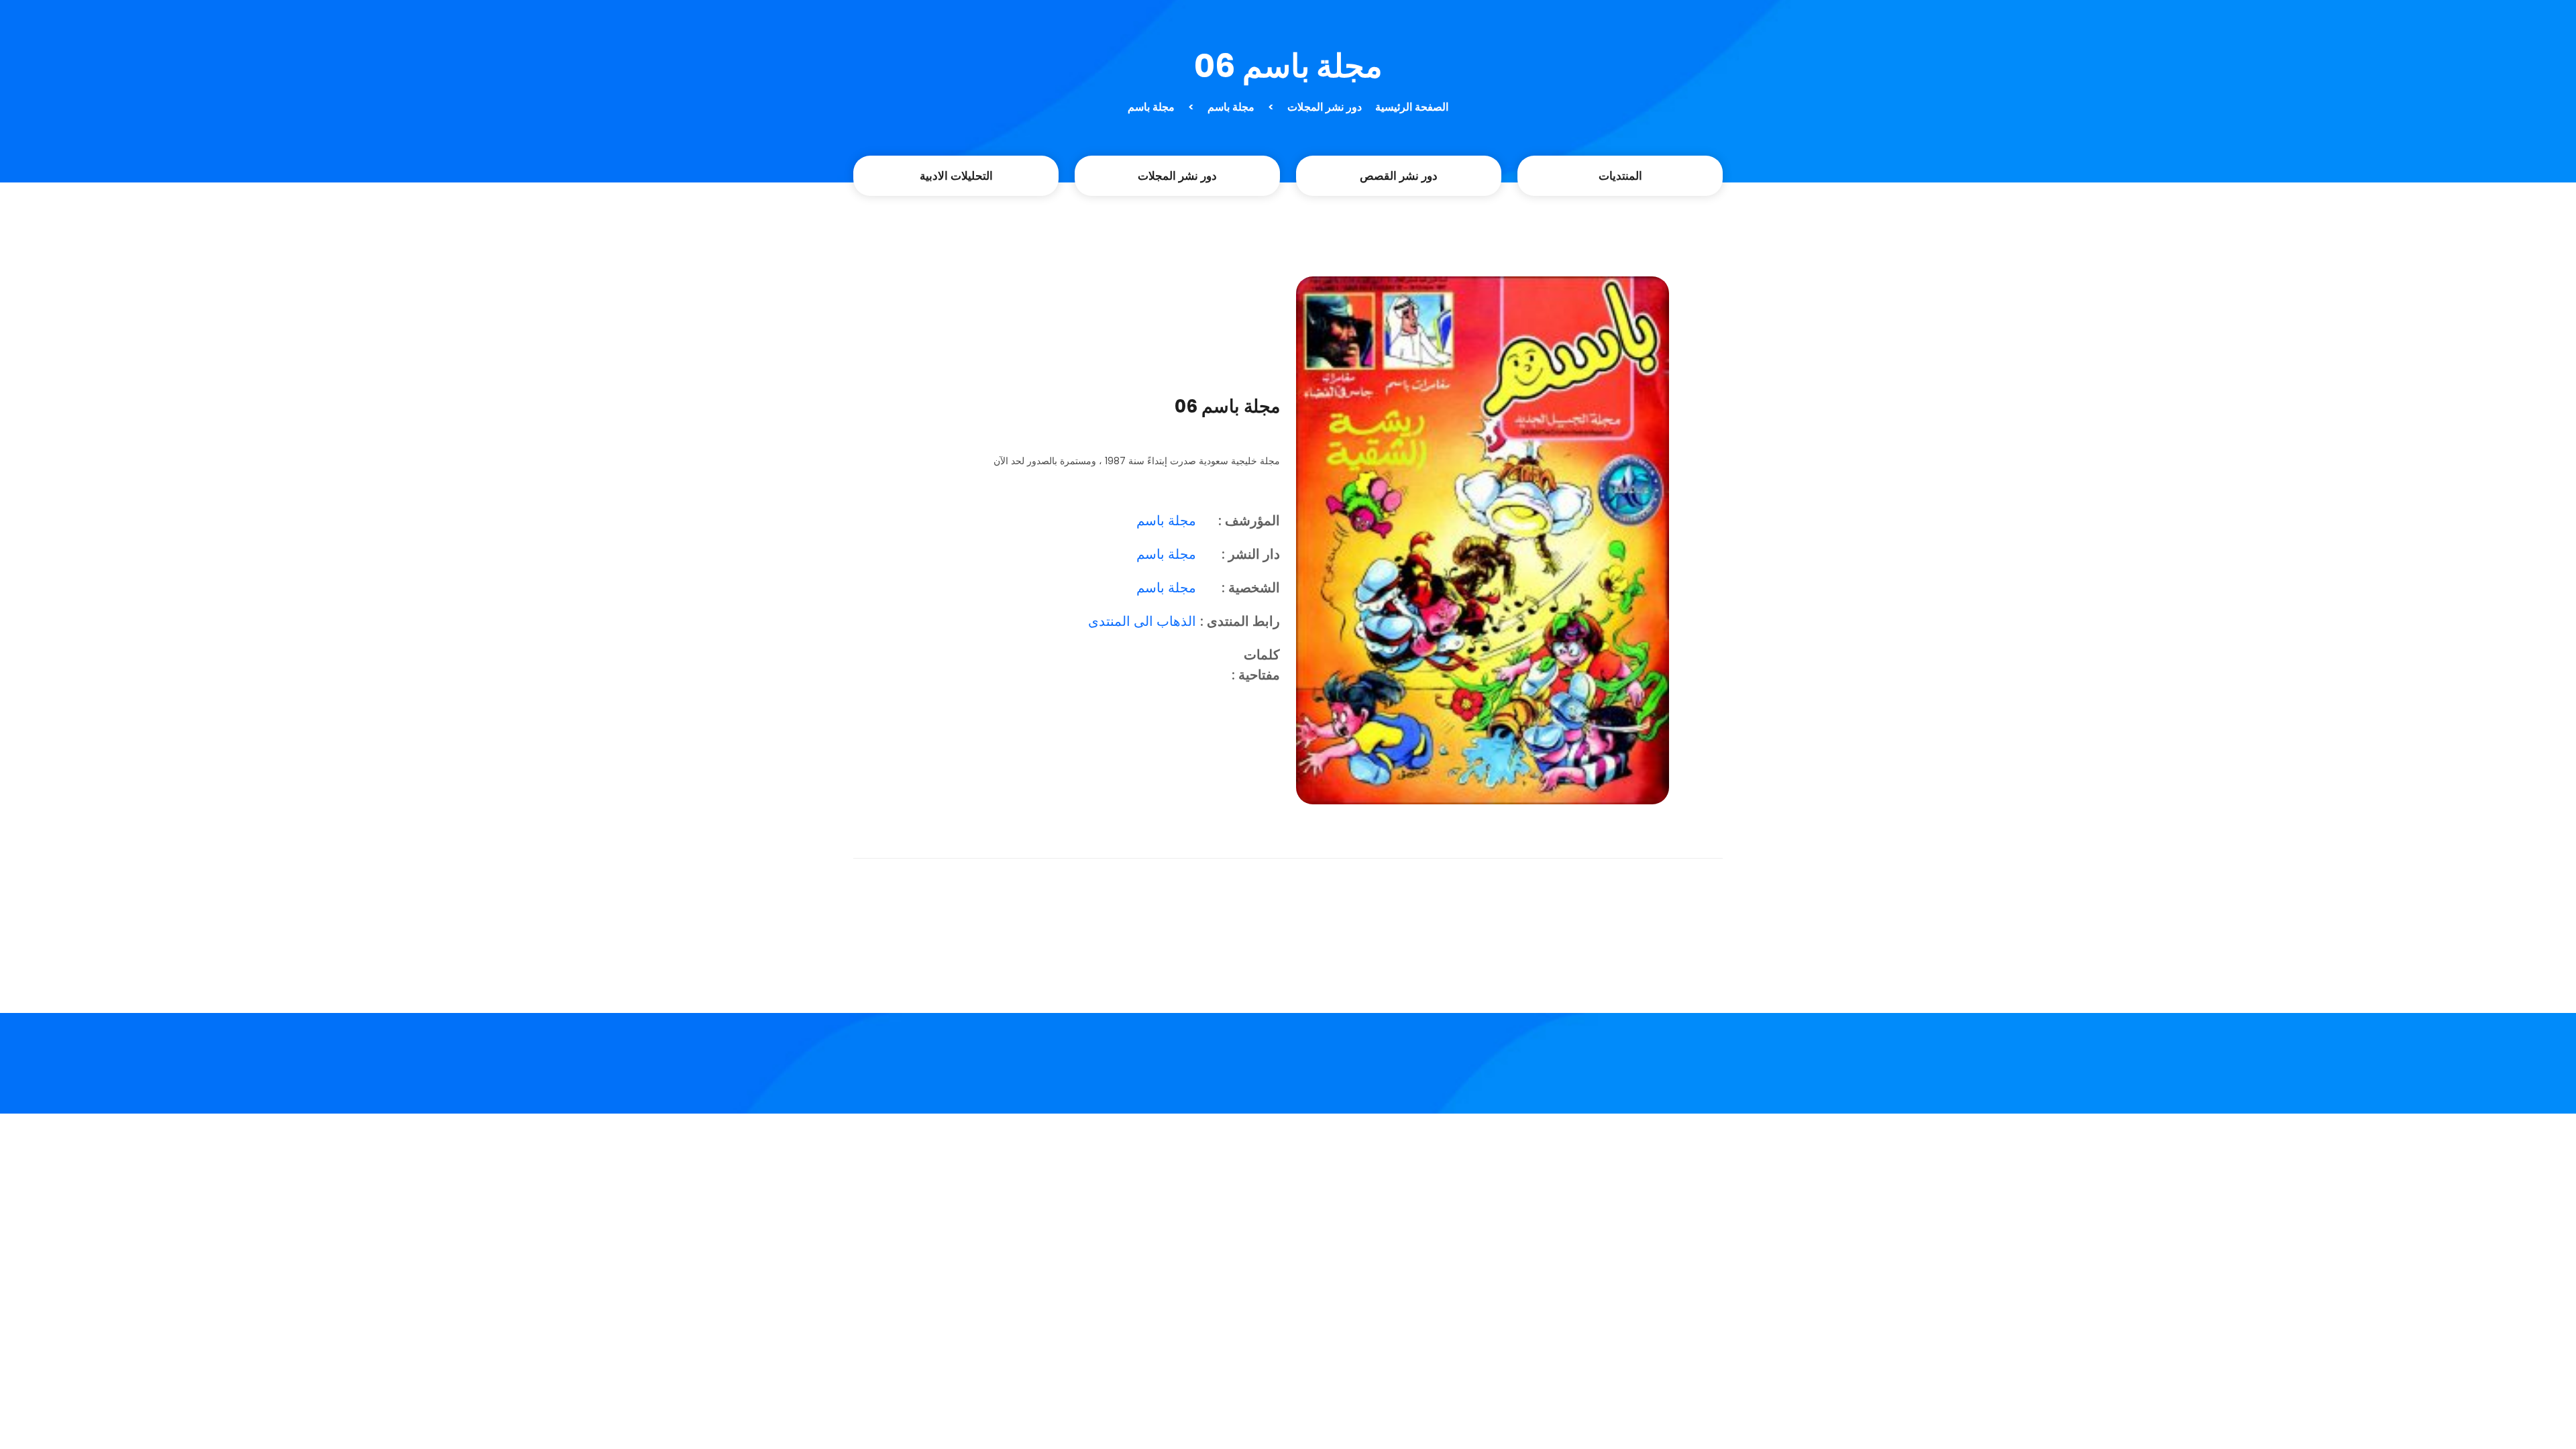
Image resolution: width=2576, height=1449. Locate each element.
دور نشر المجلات (1325, 107)
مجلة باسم (1231, 107)
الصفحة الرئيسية (1412, 107)
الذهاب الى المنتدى (1142, 621)
